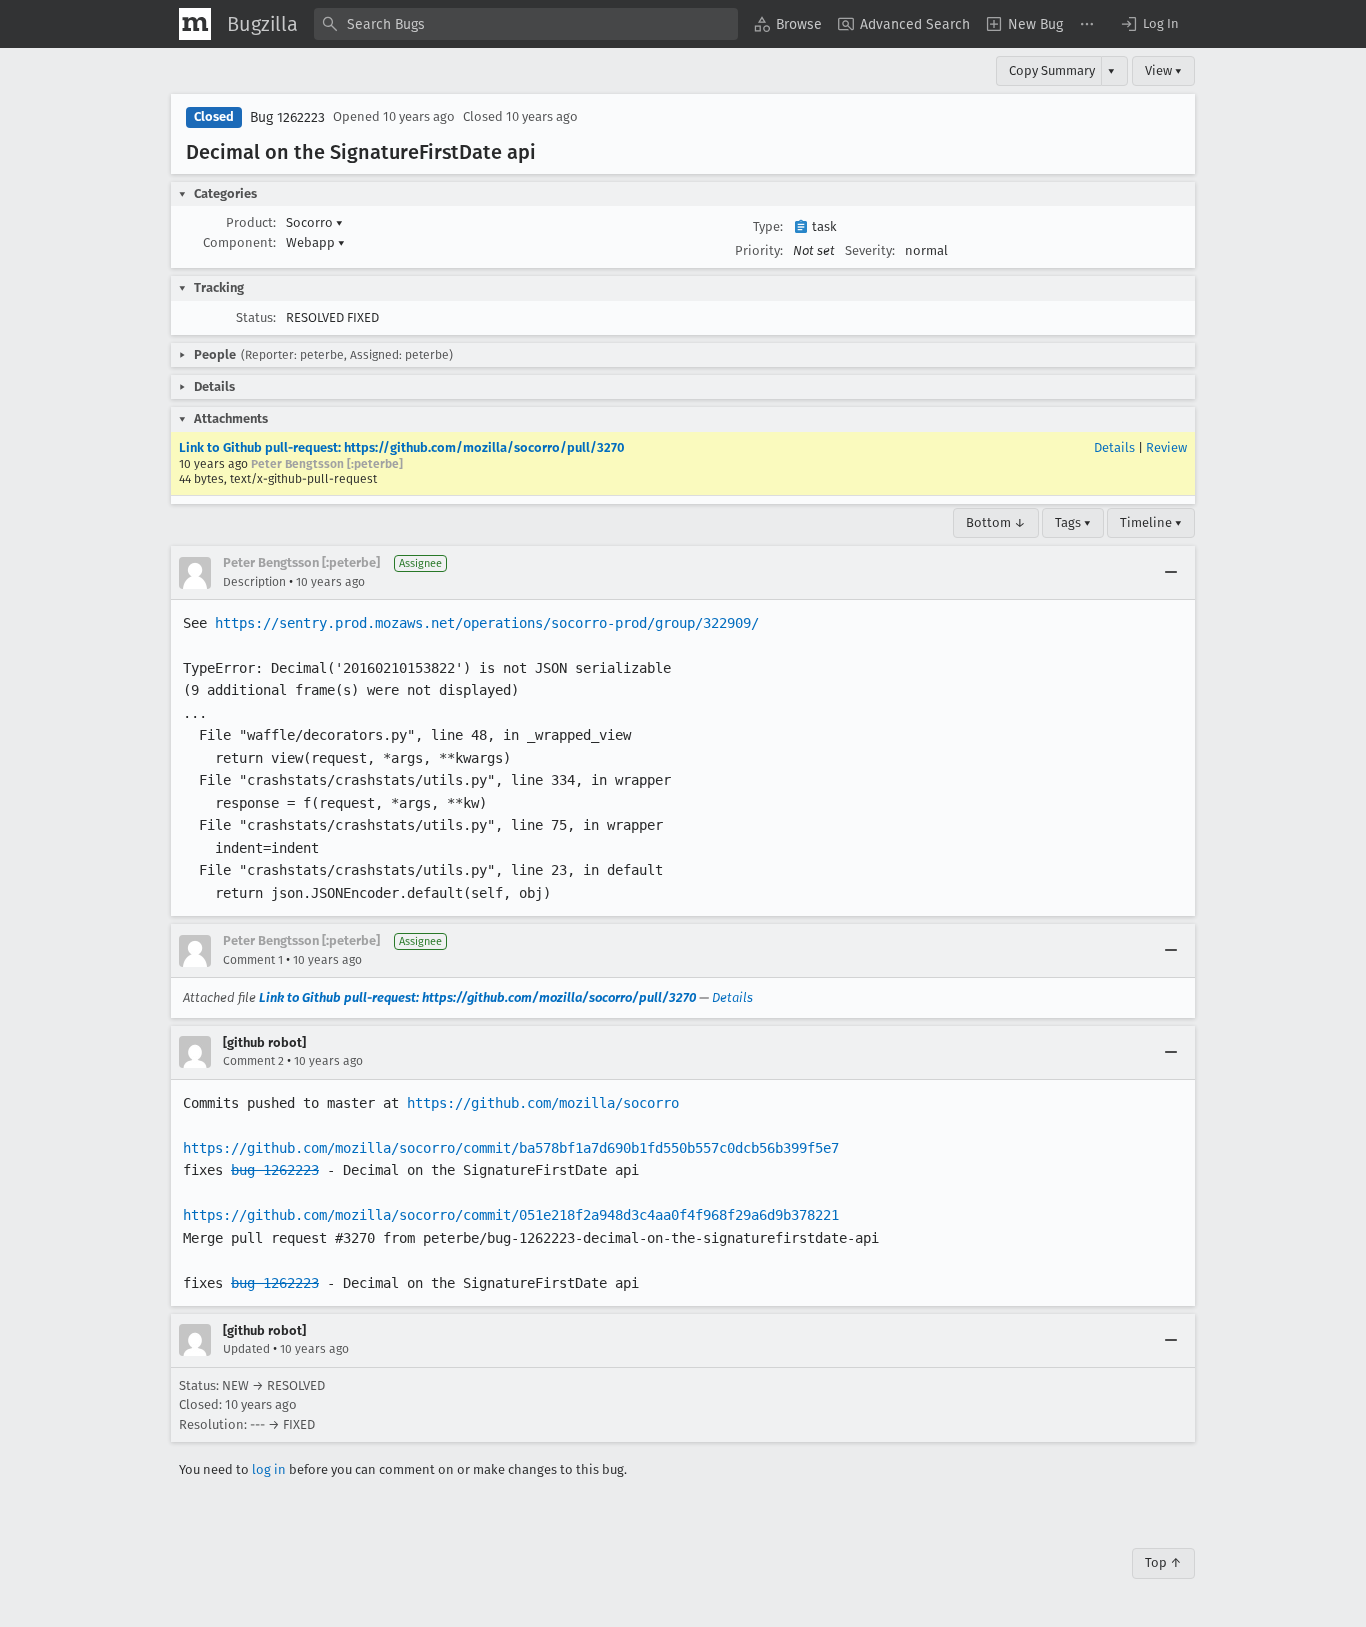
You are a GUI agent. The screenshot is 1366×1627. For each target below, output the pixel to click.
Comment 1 (253, 960)
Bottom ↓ (996, 522)
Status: (256, 317)
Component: (239, 242)
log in (269, 1469)
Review (1166, 447)
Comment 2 (253, 1061)
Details (1114, 447)
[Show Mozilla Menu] (195, 24)
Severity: (870, 250)
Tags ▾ (1073, 522)
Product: (251, 222)
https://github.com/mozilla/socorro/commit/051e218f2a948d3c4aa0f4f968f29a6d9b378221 (511, 1215)
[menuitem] (788, 24)
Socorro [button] (314, 222)
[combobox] (526, 24)
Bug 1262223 (287, 117)
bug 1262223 (275, 1170)
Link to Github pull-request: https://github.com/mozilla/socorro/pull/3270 (402, 447)
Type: (768, 226)
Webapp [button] (315, 242)
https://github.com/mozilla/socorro (543, 1103)
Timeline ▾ (1151, 522)
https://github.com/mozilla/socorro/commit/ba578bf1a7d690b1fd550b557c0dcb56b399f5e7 (511, 1148)
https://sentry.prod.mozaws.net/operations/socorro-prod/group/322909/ (487, 623)
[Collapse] (1171, 573)
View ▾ (1163, 70)
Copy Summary (1052, 70)
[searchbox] (526, 24)
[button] (1149, 24)
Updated (246, 1349)
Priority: (759, 250)
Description (254, 582)
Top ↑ (1163, 1562)
